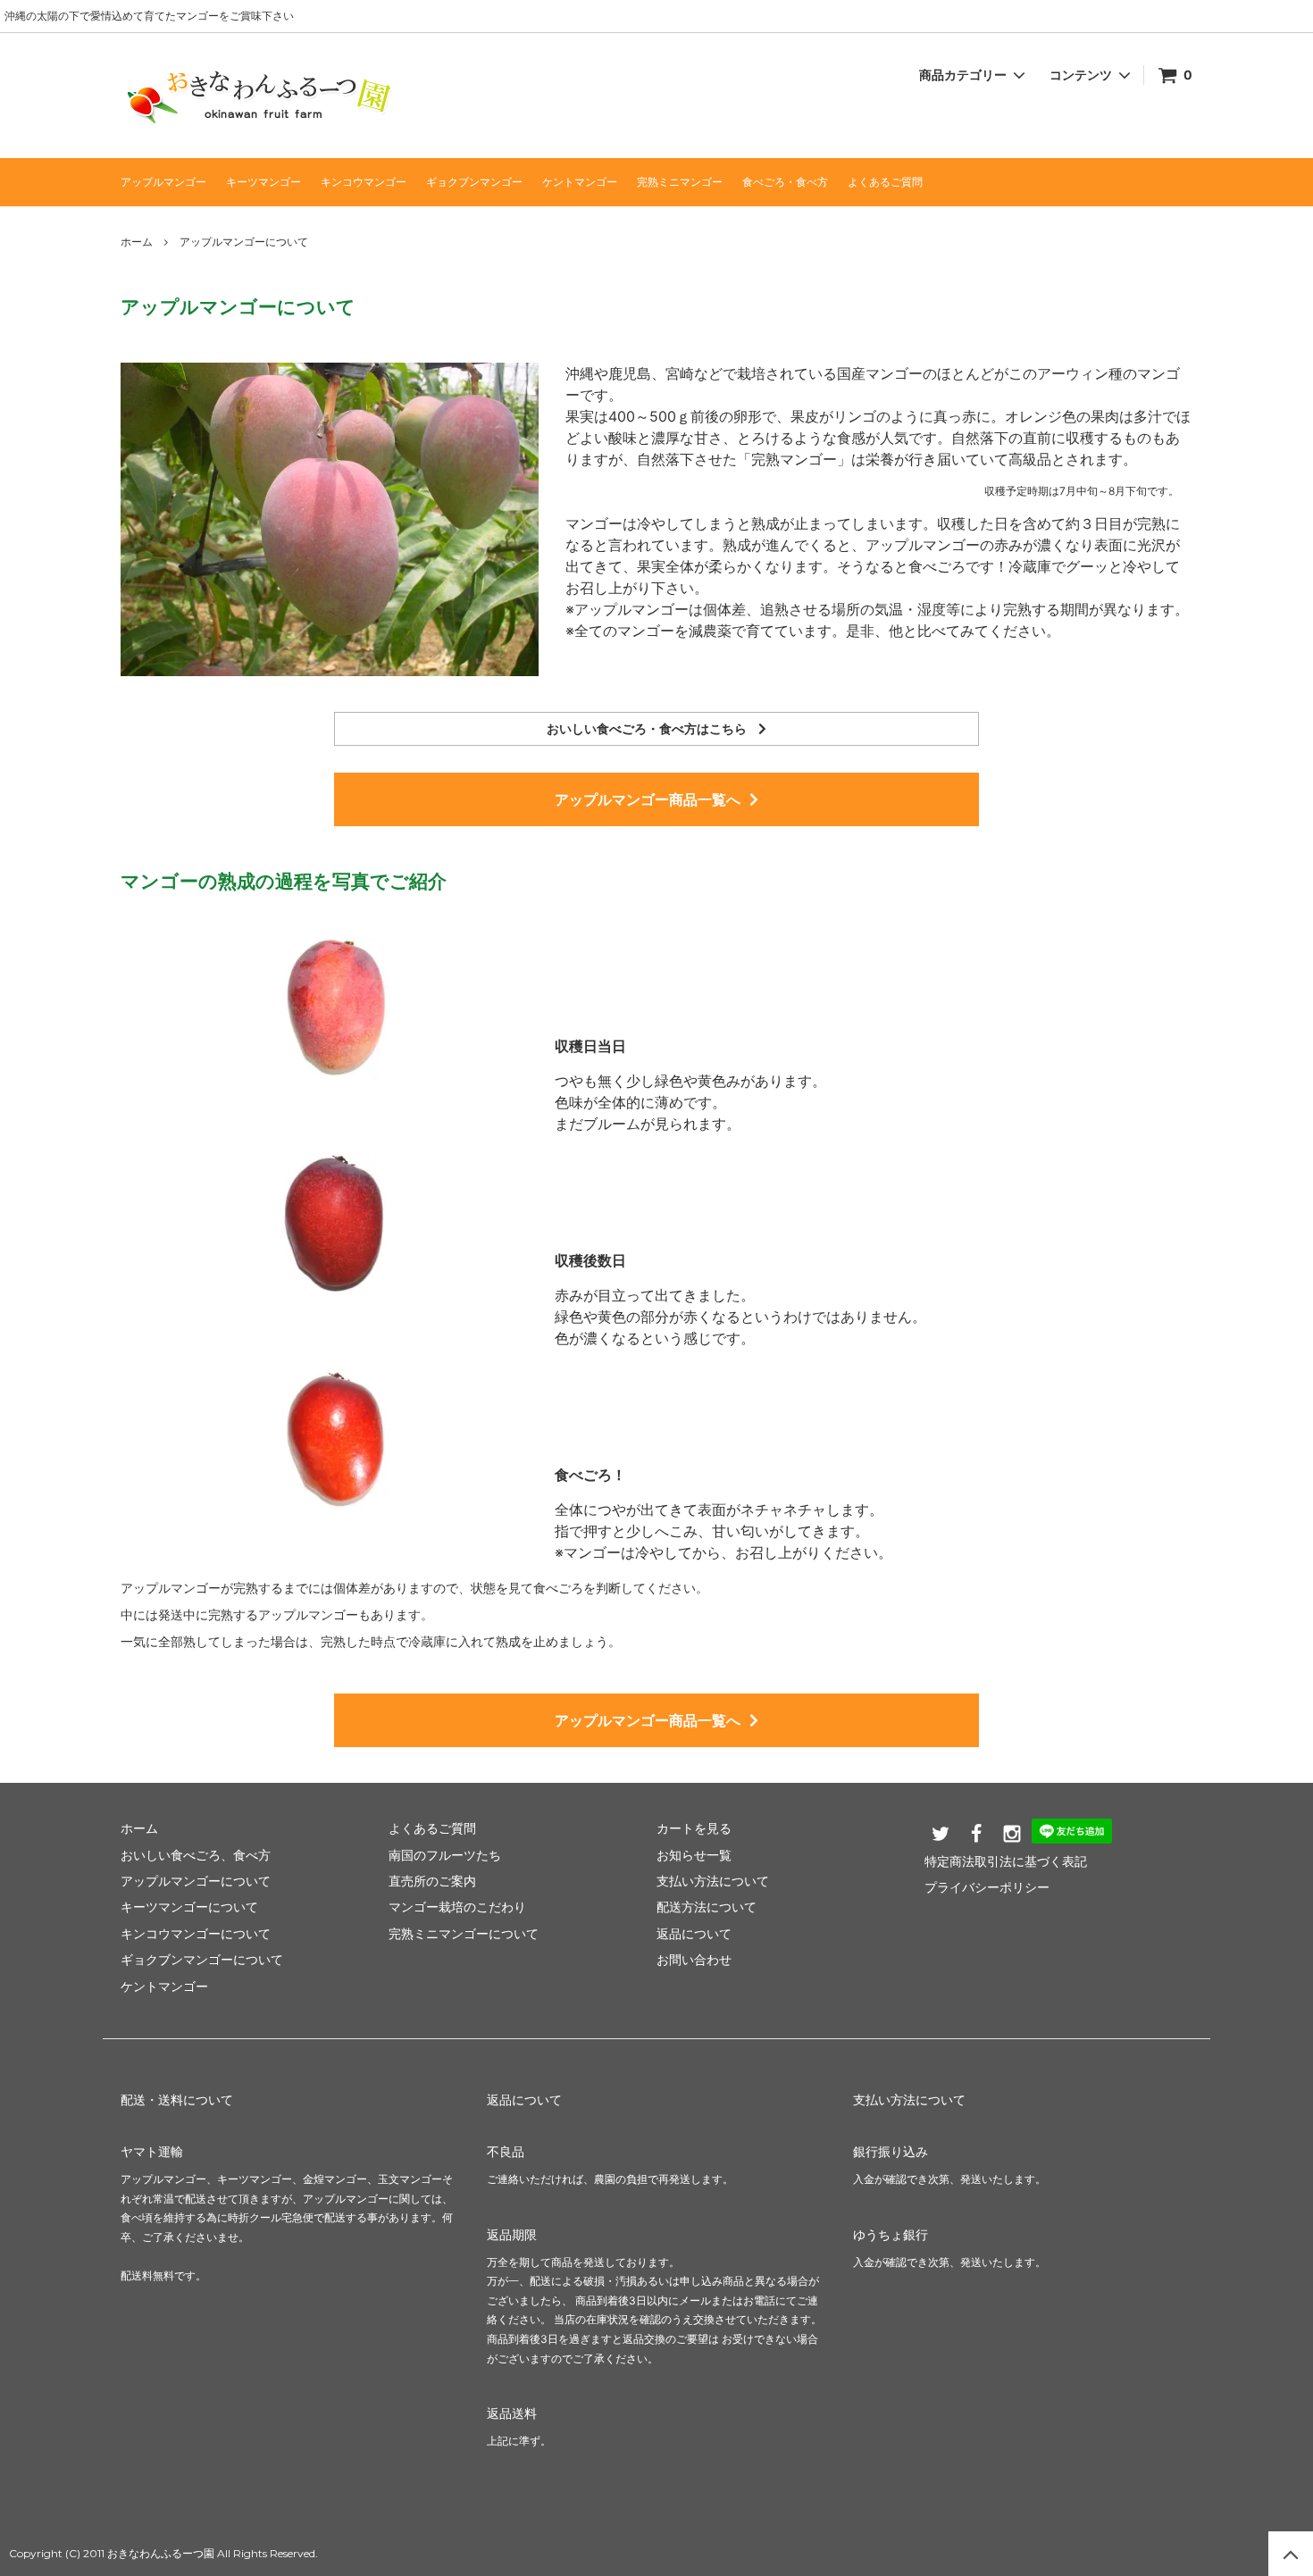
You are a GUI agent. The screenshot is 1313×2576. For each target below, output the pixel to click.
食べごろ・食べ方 (785, 182)
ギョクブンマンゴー (474, 182)
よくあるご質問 (885, 182)
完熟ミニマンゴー (680, 182)
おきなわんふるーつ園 (161, 2553)
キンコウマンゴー (364, 182)
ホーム (137, 242)
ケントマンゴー (580, 182)
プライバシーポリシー (987, 1887)
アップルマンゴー (163, 182)
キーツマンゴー (263, 182)
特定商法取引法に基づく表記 (1006, 1861)
